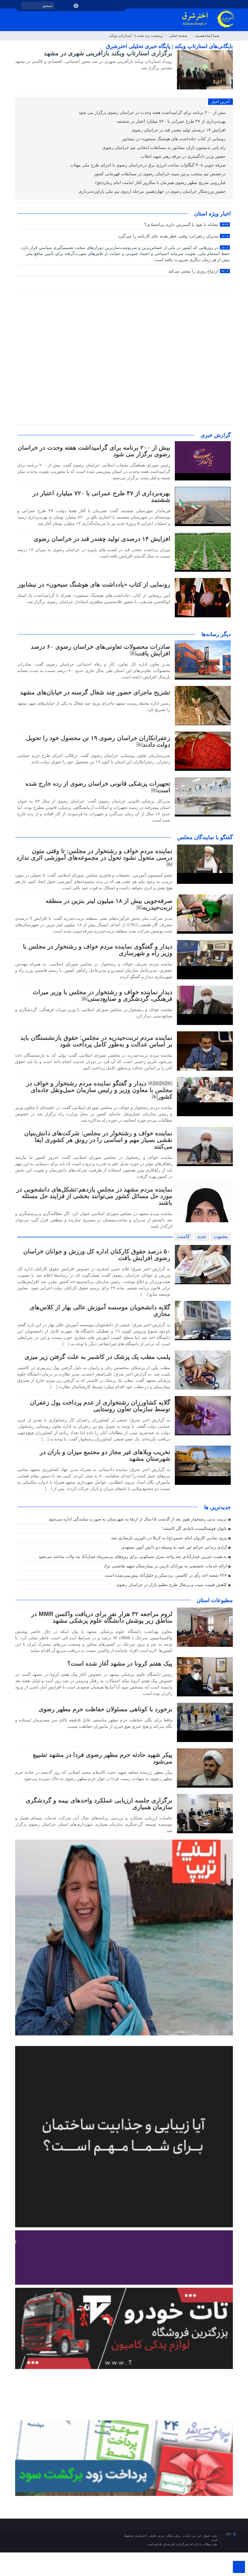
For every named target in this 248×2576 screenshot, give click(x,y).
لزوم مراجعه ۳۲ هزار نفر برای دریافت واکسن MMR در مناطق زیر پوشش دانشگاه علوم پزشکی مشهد (102, 1617)
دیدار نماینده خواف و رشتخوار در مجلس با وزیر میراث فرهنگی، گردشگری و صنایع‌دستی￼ (103, 995)
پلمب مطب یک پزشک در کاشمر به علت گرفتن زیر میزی (97, 1357)
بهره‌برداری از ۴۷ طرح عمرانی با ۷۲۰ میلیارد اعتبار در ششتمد (172, 121)
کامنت (183, 1236)
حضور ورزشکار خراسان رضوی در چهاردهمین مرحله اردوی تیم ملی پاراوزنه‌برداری (153, 191)
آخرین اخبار (220, 102)
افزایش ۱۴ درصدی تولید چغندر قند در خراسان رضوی (179, 130)
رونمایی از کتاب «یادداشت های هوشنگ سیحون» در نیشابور (174, 139)
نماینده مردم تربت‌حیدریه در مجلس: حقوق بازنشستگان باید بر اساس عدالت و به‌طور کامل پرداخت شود (96, 1041)
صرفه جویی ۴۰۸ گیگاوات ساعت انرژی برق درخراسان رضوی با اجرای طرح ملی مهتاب (148, 165)
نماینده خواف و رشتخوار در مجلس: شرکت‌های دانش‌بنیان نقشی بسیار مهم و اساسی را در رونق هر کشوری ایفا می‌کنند (98, 1140)
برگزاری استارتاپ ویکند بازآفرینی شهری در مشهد (108, 53)
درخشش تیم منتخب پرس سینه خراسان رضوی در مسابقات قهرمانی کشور (160, 174)
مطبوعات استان (215, 1600)
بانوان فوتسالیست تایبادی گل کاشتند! (194, 1529)
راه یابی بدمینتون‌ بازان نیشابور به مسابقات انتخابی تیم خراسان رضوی (165, 148)
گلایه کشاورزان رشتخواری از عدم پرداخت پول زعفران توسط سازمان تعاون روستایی (100, 1406)
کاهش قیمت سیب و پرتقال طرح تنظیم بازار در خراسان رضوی (171, 1585)
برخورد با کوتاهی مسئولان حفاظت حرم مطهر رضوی (106, 1709)
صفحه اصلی (178, 36)
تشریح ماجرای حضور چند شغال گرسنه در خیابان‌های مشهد (95, 692)
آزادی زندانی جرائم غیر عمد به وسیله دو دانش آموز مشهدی (174, 1547)
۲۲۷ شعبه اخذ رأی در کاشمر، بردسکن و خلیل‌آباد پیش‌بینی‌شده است (166, 1575)
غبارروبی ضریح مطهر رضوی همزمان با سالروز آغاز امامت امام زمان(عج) (161, 183)
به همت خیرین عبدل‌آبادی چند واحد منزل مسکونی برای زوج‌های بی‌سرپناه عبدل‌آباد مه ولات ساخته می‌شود (133, 1557)
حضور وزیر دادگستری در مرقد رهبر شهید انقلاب (184, 156)
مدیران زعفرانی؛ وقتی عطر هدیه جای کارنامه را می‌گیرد (173, 236)
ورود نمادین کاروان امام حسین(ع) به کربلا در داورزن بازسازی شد (169, 1538)
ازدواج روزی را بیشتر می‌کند (198, 271)
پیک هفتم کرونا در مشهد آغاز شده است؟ (120, 1663)
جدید (202, 1236)
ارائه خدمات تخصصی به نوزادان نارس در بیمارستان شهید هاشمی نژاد (165, 1566)
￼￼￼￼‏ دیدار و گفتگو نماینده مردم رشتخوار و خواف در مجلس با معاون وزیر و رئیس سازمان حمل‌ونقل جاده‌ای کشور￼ (99, 1090)
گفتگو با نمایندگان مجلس (205, 837)
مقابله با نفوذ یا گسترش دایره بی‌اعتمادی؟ (186, 225)
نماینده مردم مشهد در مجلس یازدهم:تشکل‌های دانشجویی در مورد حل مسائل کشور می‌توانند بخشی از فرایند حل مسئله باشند (94, 1196)
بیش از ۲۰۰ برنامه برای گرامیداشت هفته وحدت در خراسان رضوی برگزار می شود (153, 113)
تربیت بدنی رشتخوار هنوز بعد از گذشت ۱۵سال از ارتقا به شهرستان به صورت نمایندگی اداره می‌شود (138, 1519)
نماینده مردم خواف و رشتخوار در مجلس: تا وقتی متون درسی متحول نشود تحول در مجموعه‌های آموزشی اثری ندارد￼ (94, 858)
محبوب (221, 1236)
